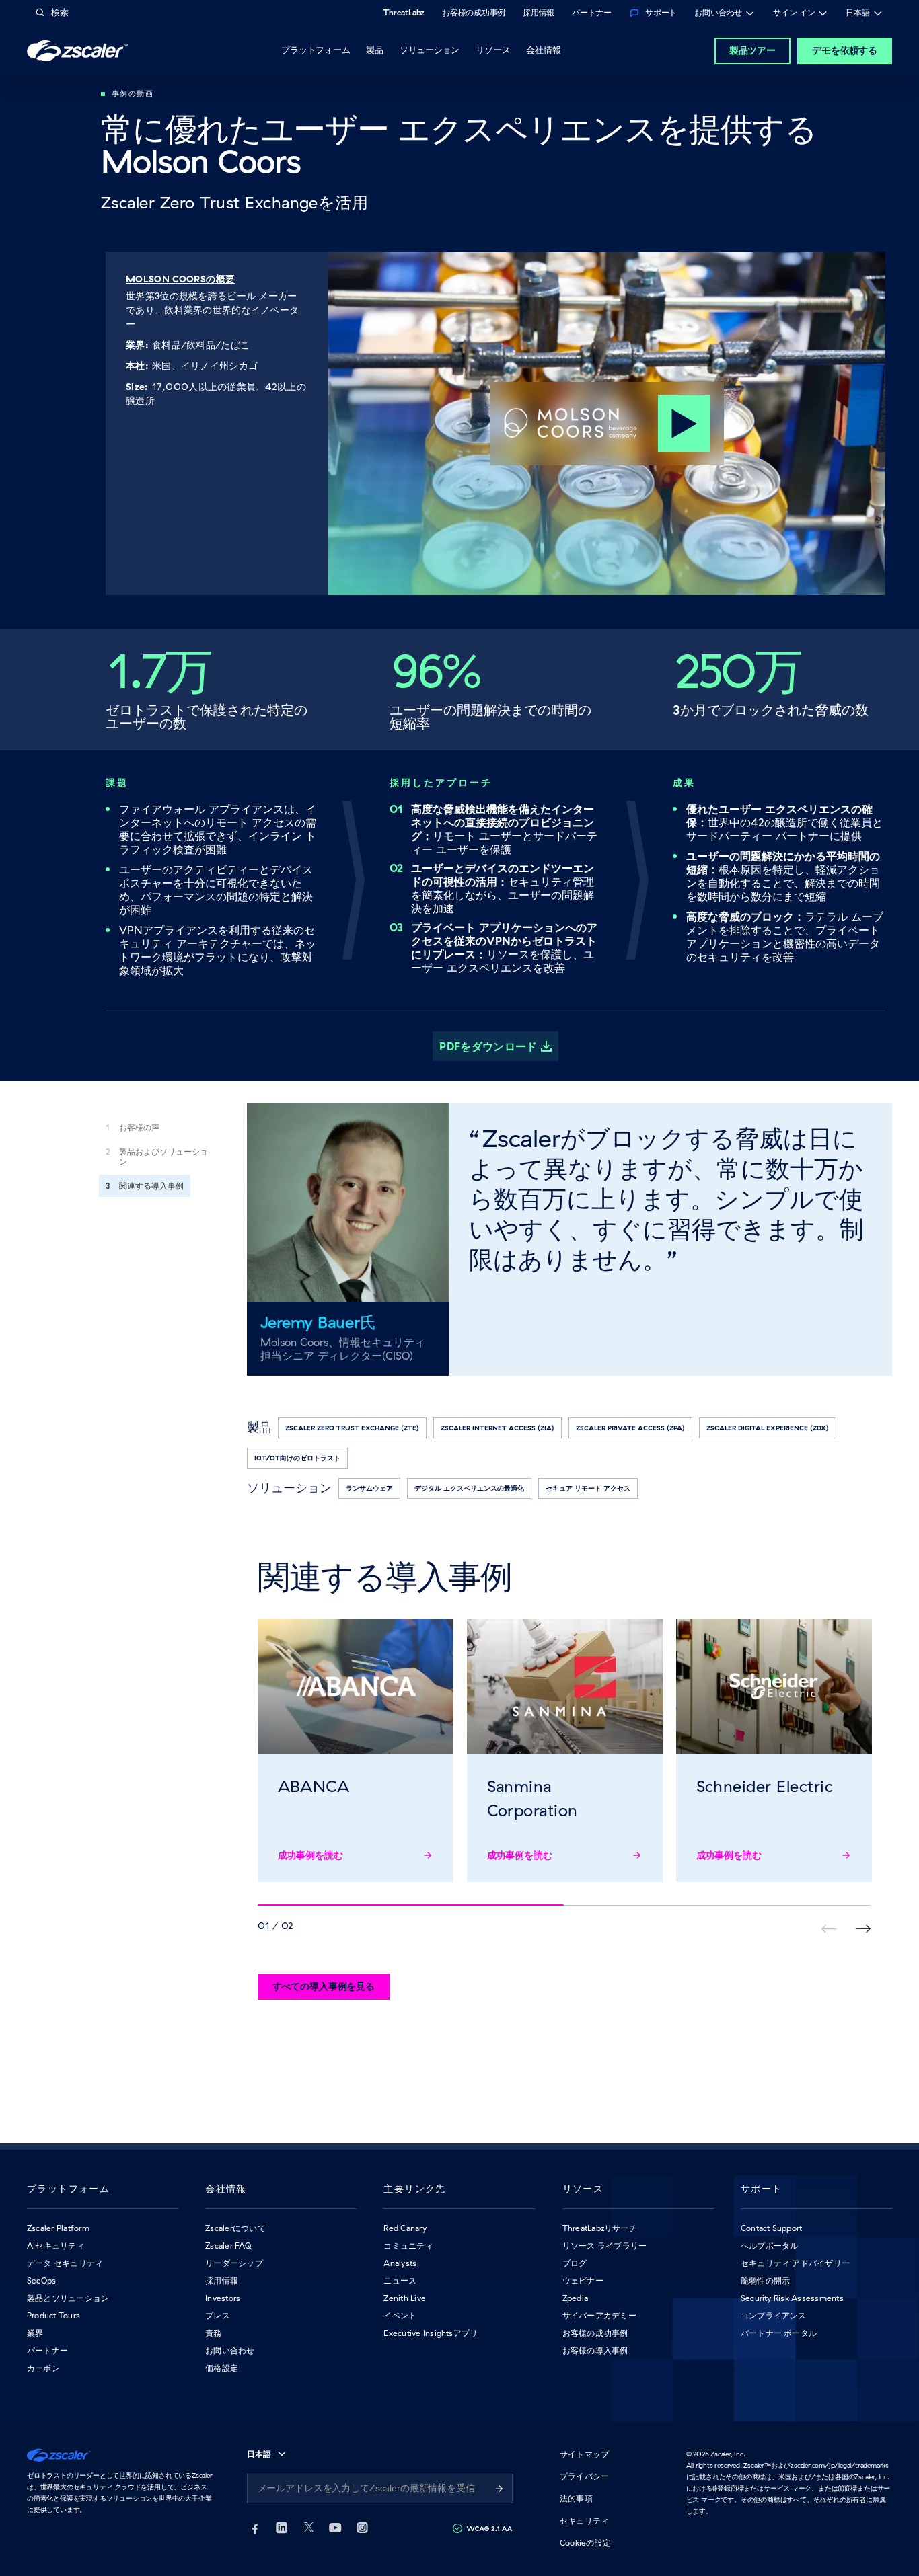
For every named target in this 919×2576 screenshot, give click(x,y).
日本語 (858, 14)
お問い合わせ (718, 14)
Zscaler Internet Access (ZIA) (498, 1428)
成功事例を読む (310, 1855)
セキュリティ (584, 2521)
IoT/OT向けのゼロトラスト (297, 1458)
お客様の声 (139, 1127)
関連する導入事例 (151, 1186)
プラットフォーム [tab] (316, 50)
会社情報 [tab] (543, 50)
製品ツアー (752, 50)
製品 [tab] (375, 50)
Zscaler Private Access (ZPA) (630, 1428)
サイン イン (794, 14)
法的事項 (576, 2498)
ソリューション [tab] (430, 50)
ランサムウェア (369, 1488)
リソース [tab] (493, 50)
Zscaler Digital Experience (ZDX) (768, 1428)
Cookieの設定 (585, 2543)
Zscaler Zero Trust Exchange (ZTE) (352, 1428)
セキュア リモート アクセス (588, 1488)
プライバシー (584, 2476)
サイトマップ (584, 2454)
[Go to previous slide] (863, 1929)
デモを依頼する (845, 50)
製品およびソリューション (163, 1157)
